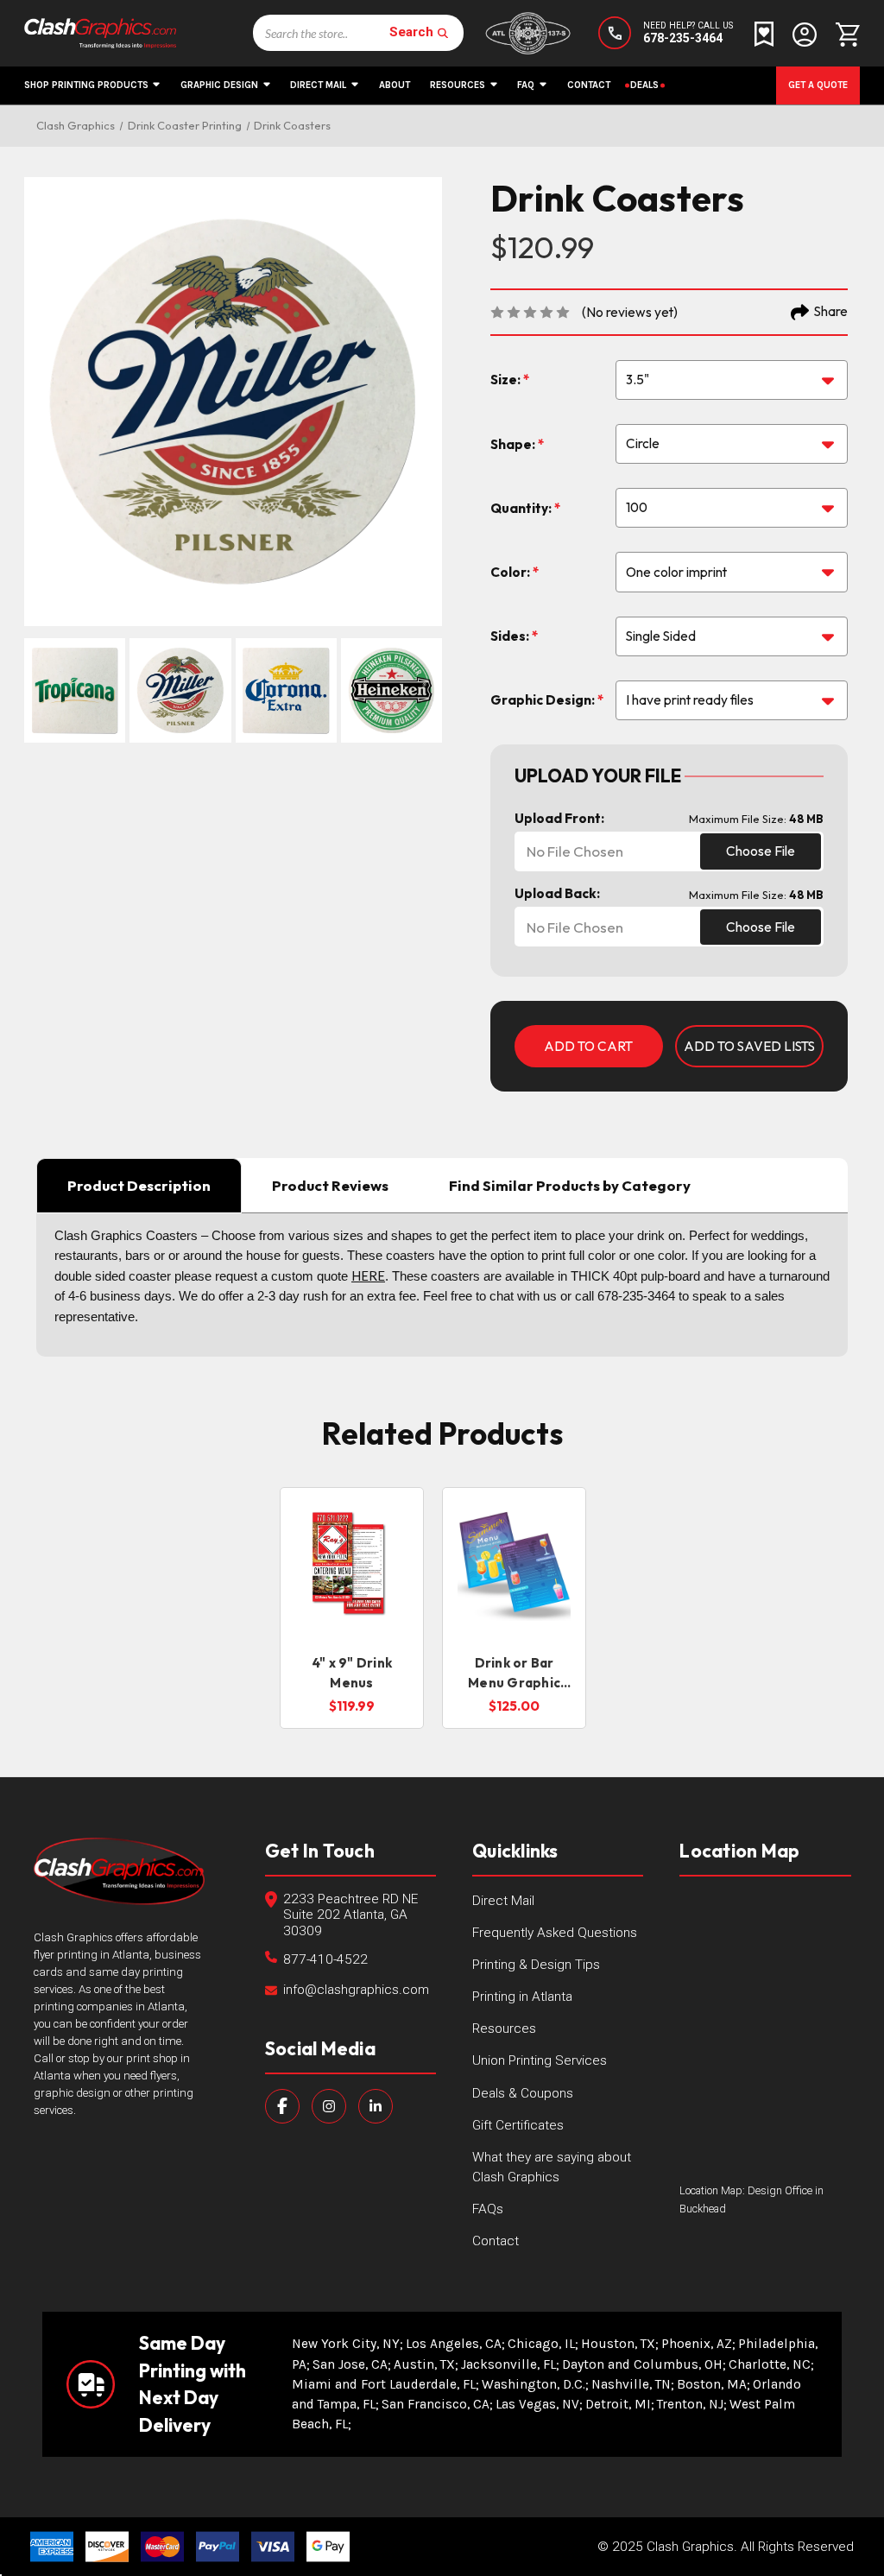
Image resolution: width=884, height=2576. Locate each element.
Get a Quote (818, 85)
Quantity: (522, 508)
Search (411, 33)
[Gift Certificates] (764, 33)
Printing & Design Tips (536, 1965)
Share (831, 311)
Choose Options (352, 1609)
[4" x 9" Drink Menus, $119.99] (352, 1565)
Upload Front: (559, 818)
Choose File (761, 851)
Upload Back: (557, 893)
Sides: (511, 636)
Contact (589, 85)
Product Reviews (330, 1185)
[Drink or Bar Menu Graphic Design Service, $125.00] (514, 1565)
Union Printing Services (540, 2060)
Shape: (514, 444)
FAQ (526, 85)
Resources (458, 85)
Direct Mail (318, 85)
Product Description (139, 1185)
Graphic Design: (544, 700)
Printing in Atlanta (522, 1997)
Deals (644, 85)
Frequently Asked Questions (555, 1933)
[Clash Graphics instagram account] (329, 2106)
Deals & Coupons (523, 2093)
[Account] (805, 33)
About (395, 85)
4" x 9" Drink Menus (352, 1673)
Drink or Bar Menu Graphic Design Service (514, 1674)
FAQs (488, 2209)
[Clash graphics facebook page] (282, 2106)
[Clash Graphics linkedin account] (376, 2106)
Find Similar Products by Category (570, 1185)
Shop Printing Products (86, 85)
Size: (507, 380)
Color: (511, 572)
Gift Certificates (518, 2125)
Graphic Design (219, 85)
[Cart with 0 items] (843, 33)
